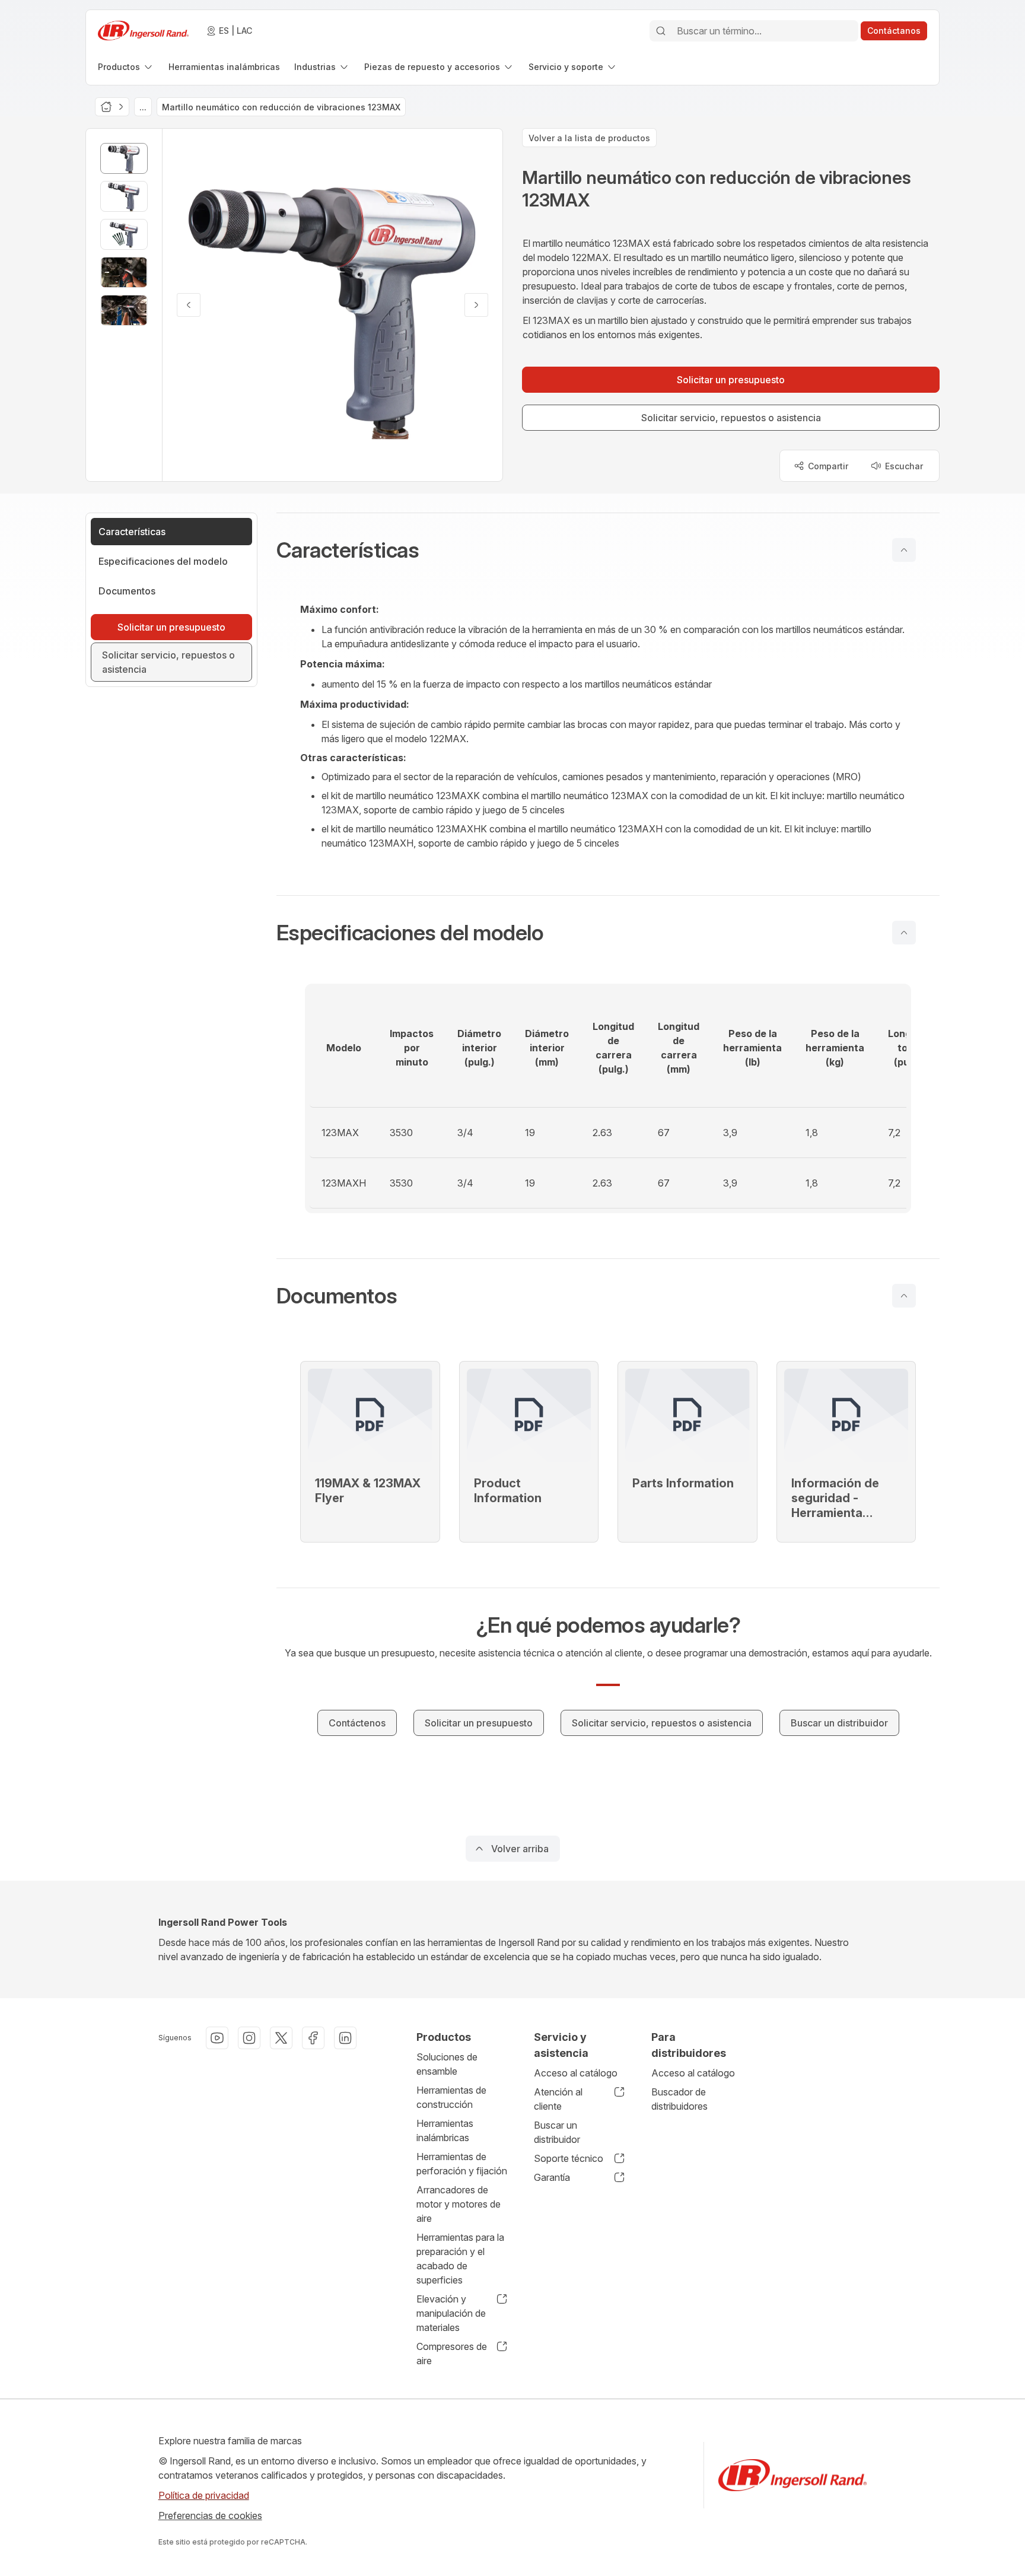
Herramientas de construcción (451, 2097)
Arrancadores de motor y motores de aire (459, 2204)
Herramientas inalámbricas (445, 2130)
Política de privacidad (204, 2495)
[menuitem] (126, 67)
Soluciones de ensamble (447, 2064)
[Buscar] (661, 31)
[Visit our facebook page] (313, 2038)
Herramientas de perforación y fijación (462, 2164)
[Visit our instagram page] (249, 2038)
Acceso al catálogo (576, 2073)
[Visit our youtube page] (217, 2038)
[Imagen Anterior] (189, 305)
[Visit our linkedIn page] (345, 2038)
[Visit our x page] (281, 2038)
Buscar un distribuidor (557, 2132)
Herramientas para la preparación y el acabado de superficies (460, 2259)
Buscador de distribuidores (679, 2099)
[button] (608, 550)
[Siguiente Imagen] (476, 305)
